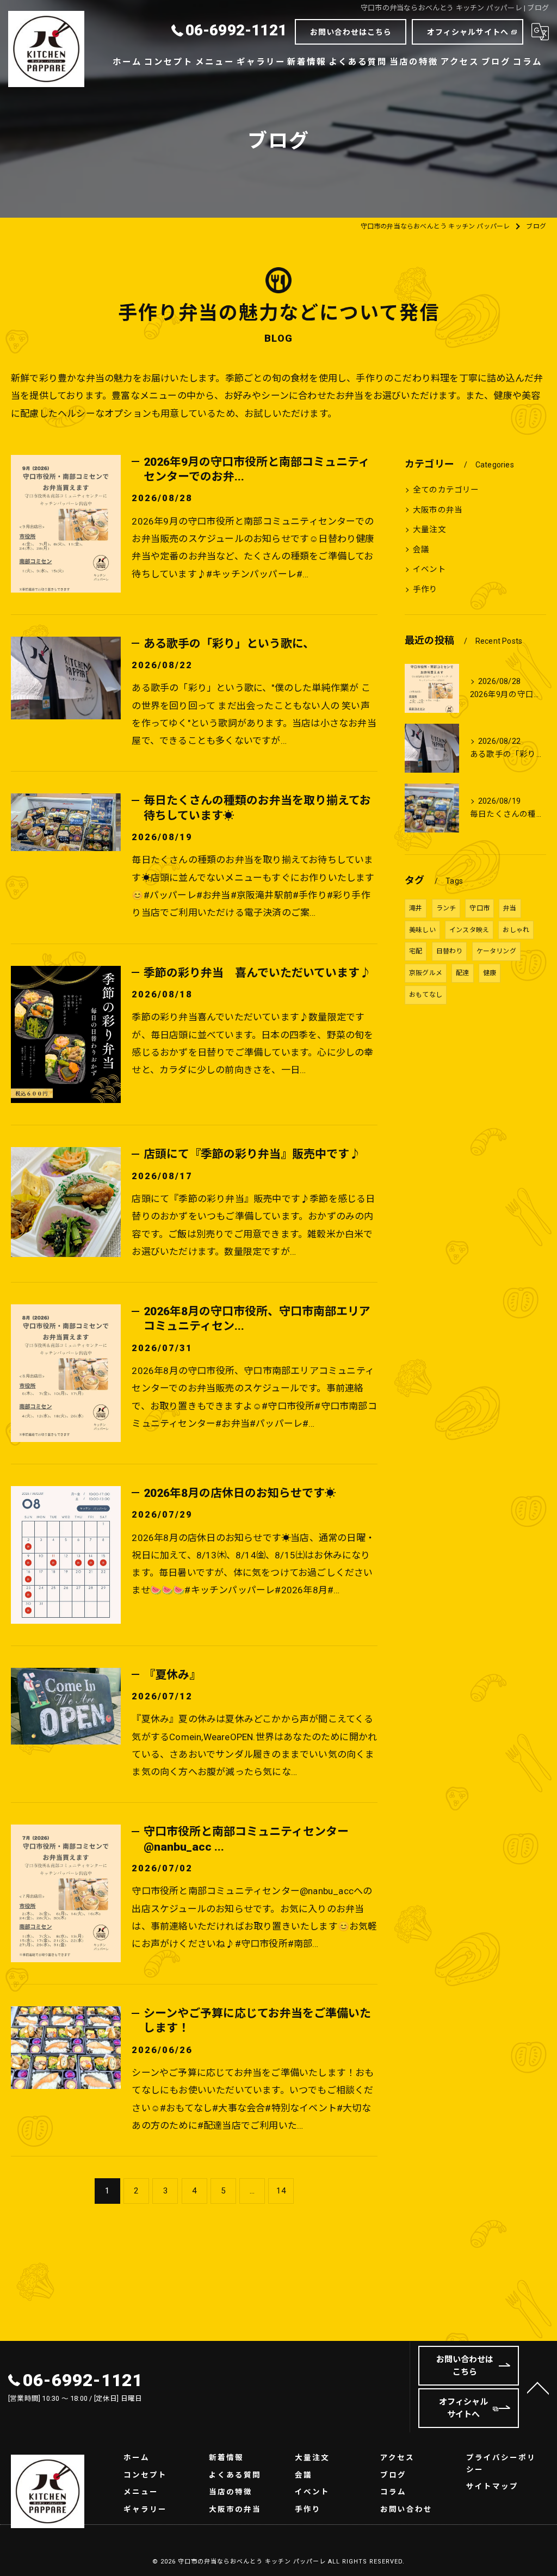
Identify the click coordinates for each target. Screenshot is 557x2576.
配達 (462, 973)
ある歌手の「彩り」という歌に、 (229, 644)
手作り (425, 590)
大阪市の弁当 (438, 510)
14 (281, 2191)
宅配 (416, 951)
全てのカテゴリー (446, 490)
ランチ (446, 908)
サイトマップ (492, 2486)
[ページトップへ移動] (538, 2387)
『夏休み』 (172, 1675)
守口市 (479, 908)
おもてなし (426, 995)
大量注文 (429, 530)
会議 (421, 550)
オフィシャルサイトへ (468, 32)
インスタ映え (469, 930)
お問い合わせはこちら (351, 32)
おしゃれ (516, 930)
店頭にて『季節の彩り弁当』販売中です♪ (252, 1154)
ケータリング (496, 951)
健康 (490, 973)
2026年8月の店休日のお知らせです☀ (240, 1493)
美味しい (422, 930)
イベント (429, 569)
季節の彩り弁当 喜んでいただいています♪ (257, 973)
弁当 (510, 908)
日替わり (450, 951)
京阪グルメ (426, 973)
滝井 (416, 908)
